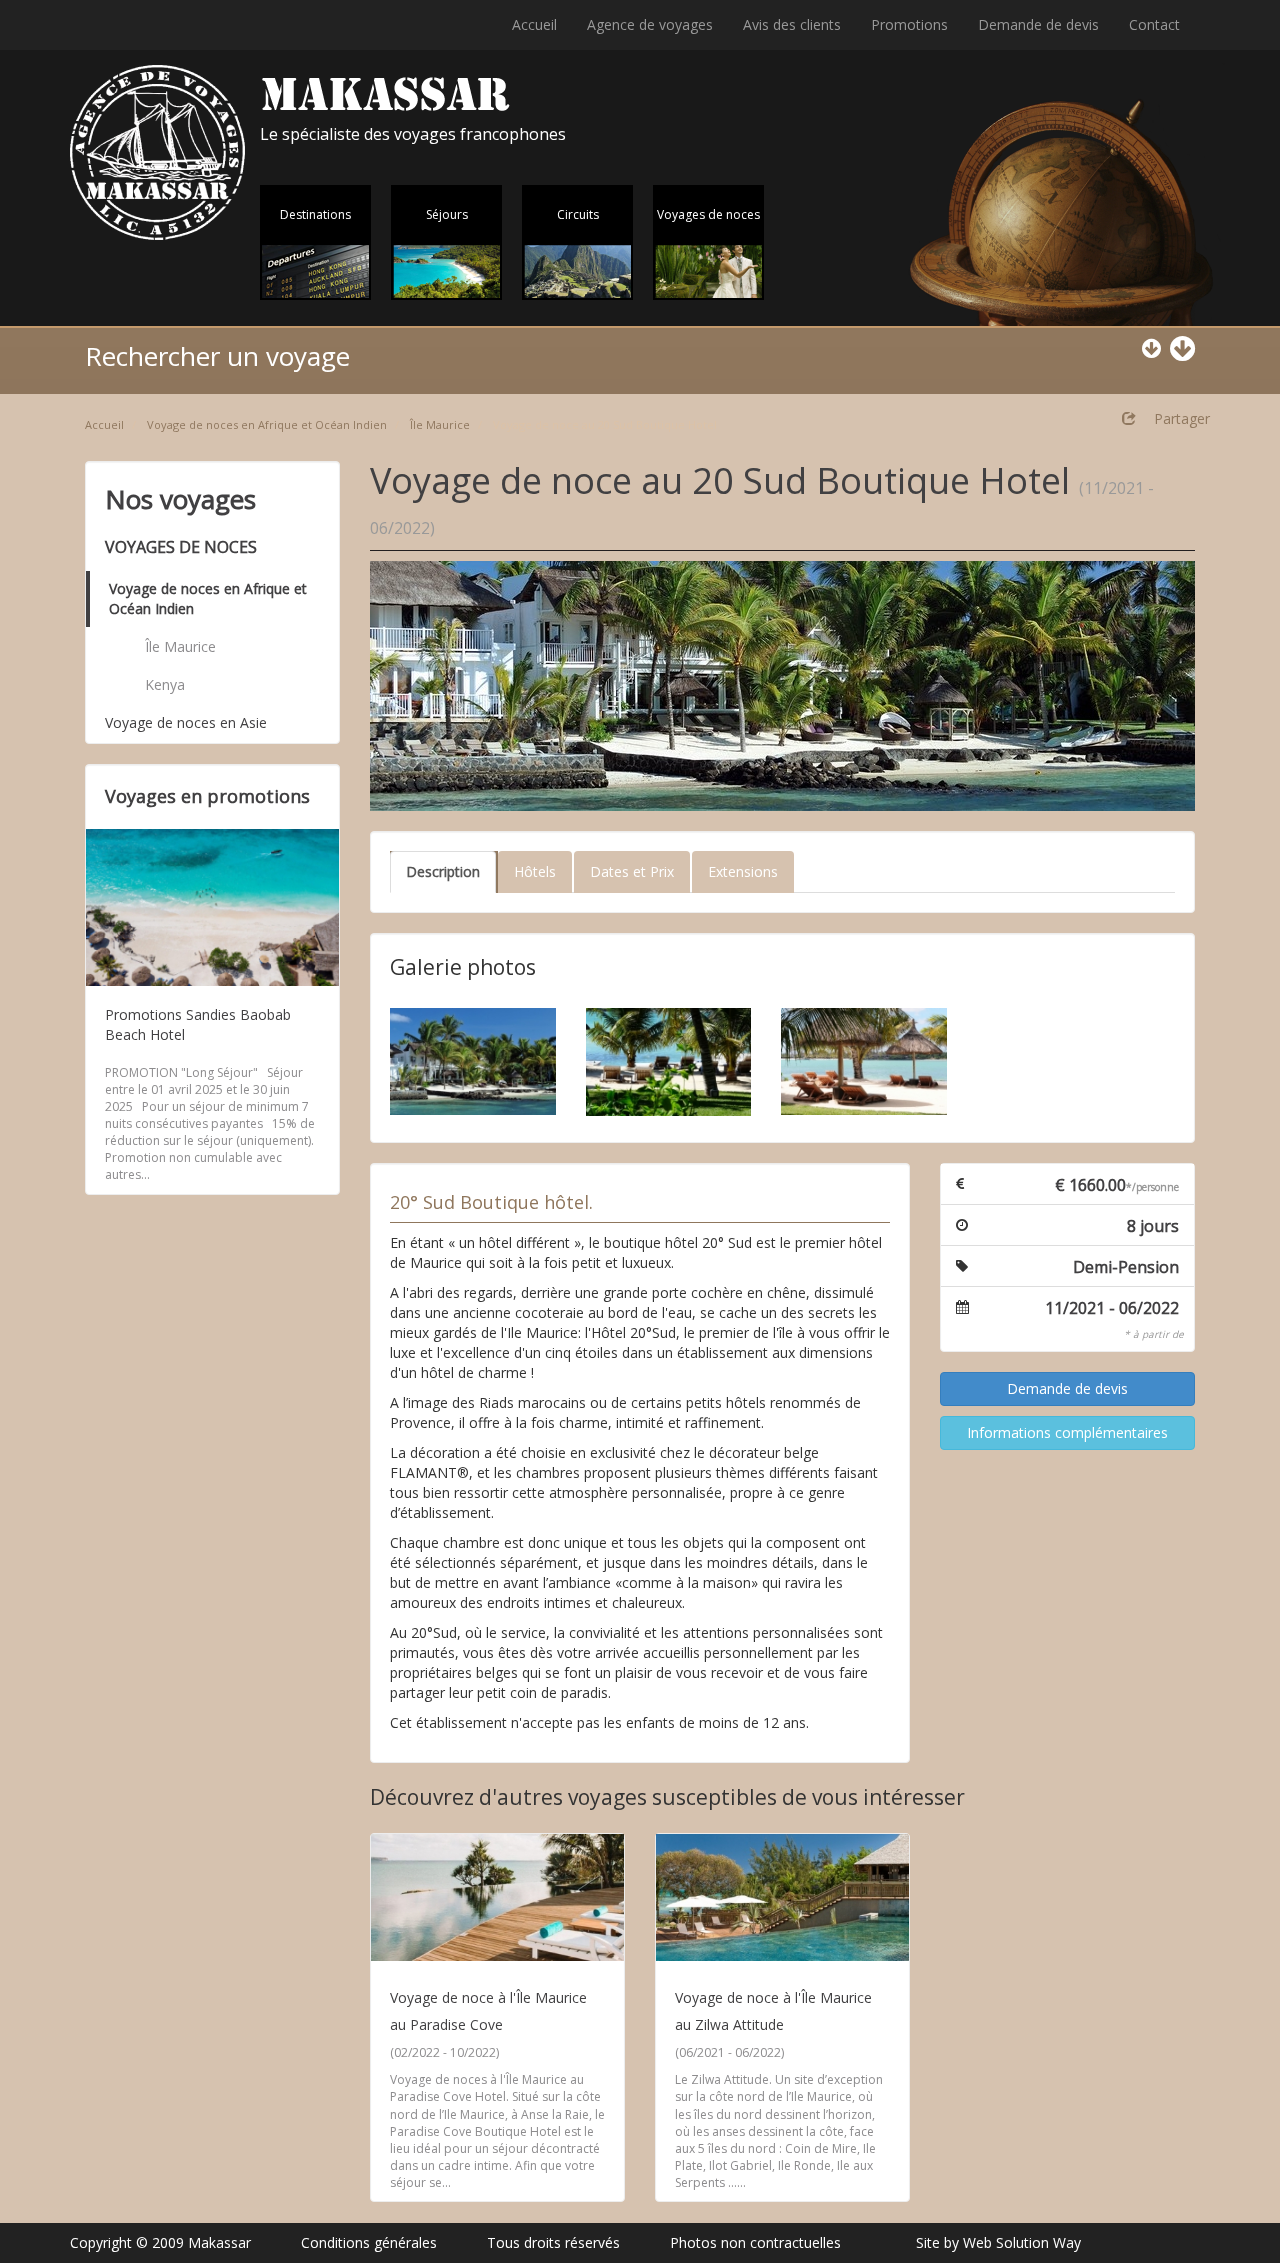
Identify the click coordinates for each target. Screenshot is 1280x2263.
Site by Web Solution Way (998, 2242)
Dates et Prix (632, 871)
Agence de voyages (650, 24)
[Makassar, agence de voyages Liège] (157, 152)
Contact (1154, 24)
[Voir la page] (497, 1898)
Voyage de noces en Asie (186, 722)
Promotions (909, 24)
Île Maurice (440, 424)
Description (443, 871)
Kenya (165, 684)
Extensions (743, 871)
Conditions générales (369, 2242)
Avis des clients (792, 24)
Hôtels (535, 871)
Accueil (534, 24)
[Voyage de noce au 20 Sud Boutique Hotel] (782, 686)
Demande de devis (1038, 24)
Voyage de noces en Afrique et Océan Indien (267, 424)
